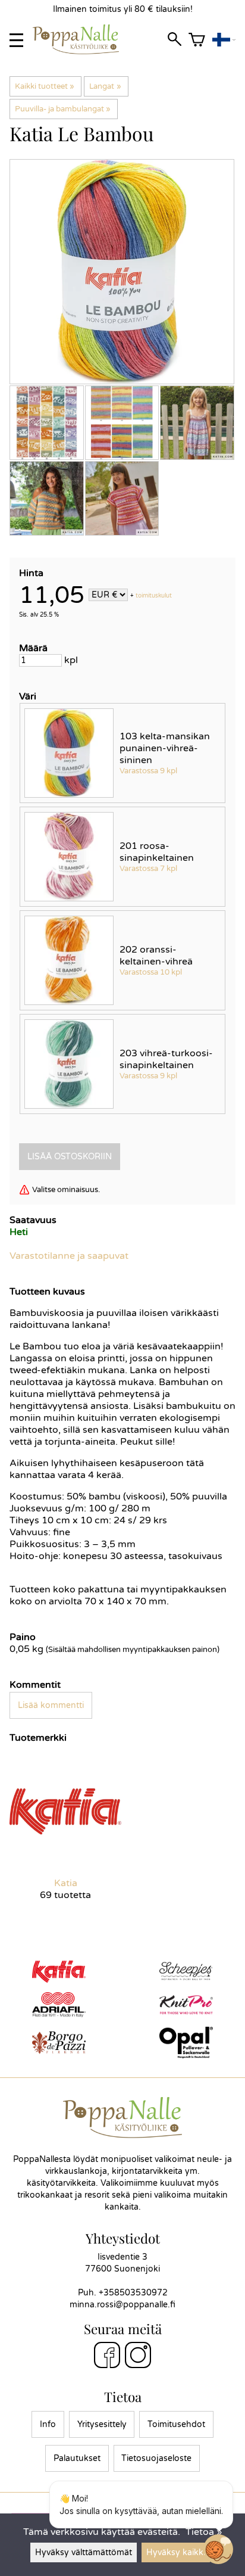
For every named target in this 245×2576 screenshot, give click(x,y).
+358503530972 (133, 2293)
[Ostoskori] (197, 40)
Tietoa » (204, 2532)
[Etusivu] (81, 51)
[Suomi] (224, 40)
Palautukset (77, 2458)
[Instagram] (138, 2357)
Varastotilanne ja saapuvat (69, 1256)
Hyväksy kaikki (176, 2552)
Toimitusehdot (176, 2424)
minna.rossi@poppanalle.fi (122, 2305)
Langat (105, 86)
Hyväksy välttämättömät (84, 2552)
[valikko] (16, 40)
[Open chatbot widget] (218, 2549)
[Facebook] (107, 2357)
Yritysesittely (102, 2424)
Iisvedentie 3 (122, 2257)
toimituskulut (154, 596)
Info (48, 2424)
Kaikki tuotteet (45, 86)
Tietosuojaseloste (156, 2458)
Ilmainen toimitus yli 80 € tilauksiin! (123, 9)
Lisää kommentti (51, 1705)
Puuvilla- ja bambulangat (63, 109)
